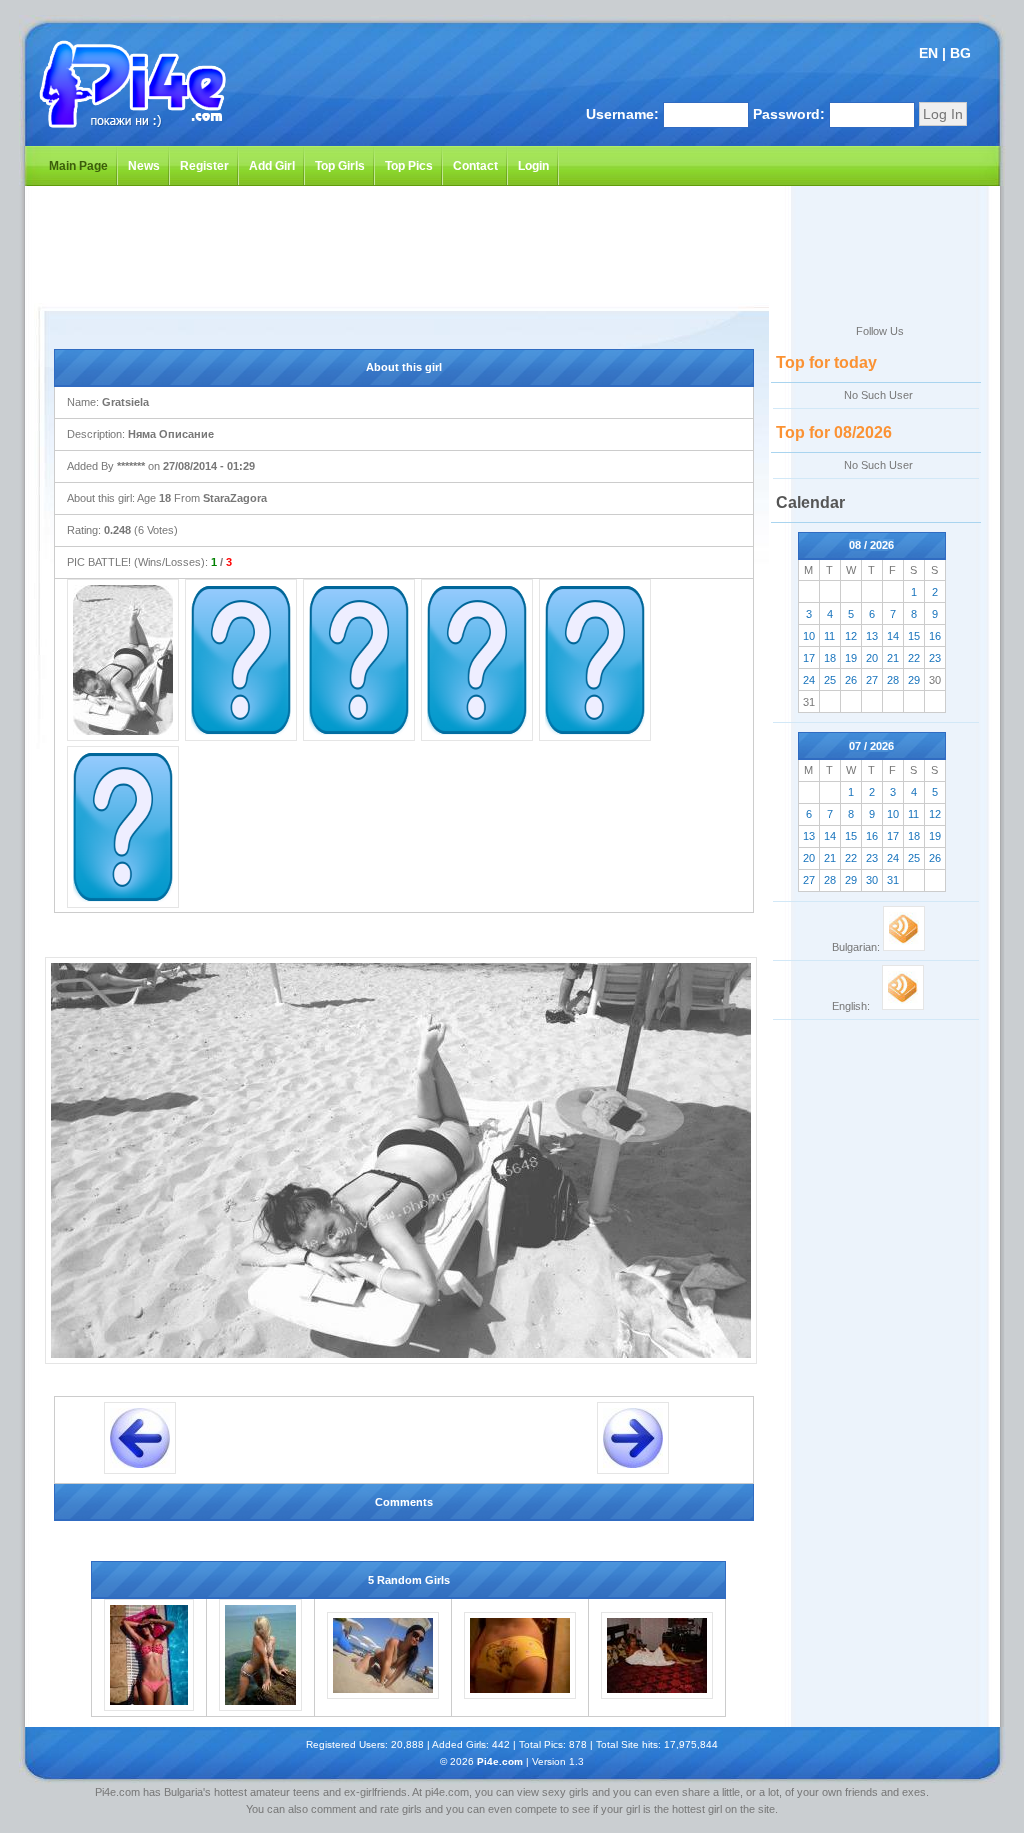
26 (851, 680)
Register (204, 166)
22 (914, 658)
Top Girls (340, 166)
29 (914, 680)
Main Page (78, 166)
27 (872, 680)
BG (960, 53)
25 (830, 680)
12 (851, 636)
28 (893, 680)
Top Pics (409, 166)
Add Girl (272, 166)
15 (914, 636)
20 (872, 658)
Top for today (826, 362)
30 (872, 880)
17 (809, 658)
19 (851, 658)
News (144, 166)
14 (893, 636)
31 (893, 880)
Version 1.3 (558, 1761)
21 (893, 658)
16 (935, 636)
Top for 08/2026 (834, 432)
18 (830, 658)
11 (829, 636)
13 (872, 636)
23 (935, 658)
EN (928, 53)
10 (809, 636)
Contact (475, 166)
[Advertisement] (383, 248)
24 (809, 680)
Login (533, 166)
